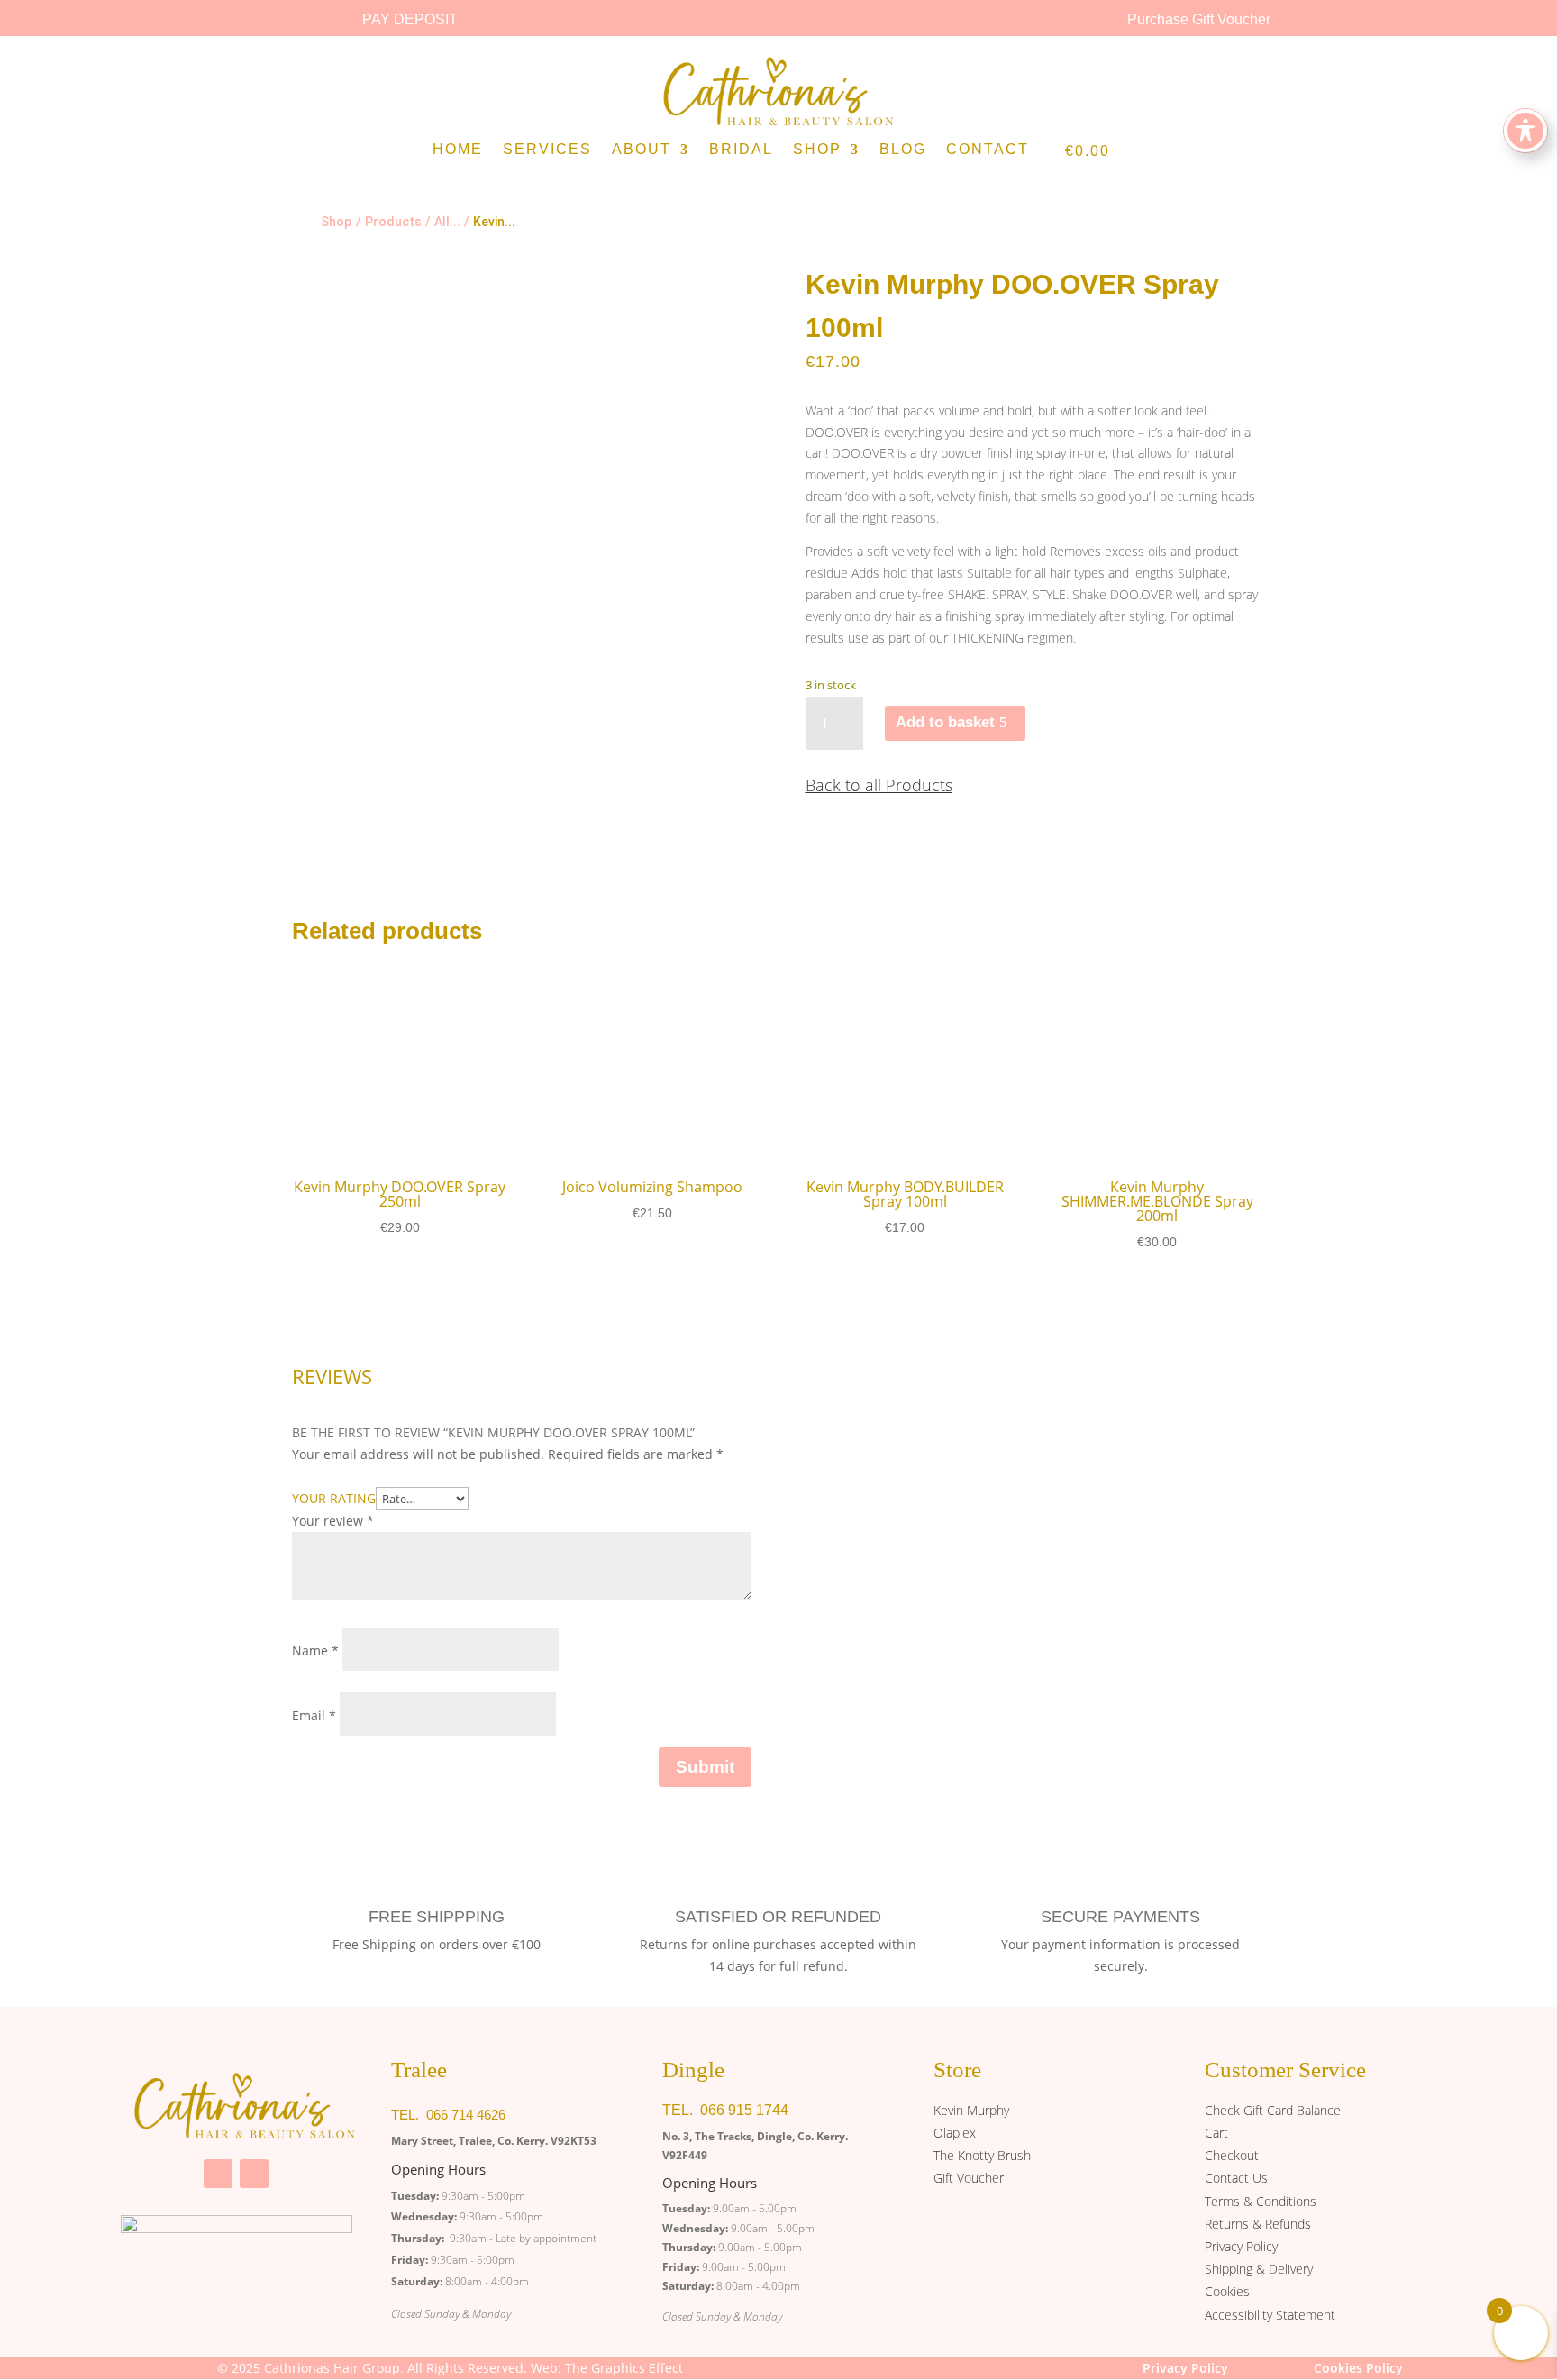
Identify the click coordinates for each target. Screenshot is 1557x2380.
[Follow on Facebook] (218, 2174)
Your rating (334, 1498)
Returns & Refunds (1258, 2224)
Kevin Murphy (971, 2110)
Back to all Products (879, 785)
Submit (705, 1767)
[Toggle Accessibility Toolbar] (1525, 131)
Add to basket (945, 722)
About (642, 150)
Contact (988, 150)
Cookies (1227, 2291)
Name (315, 1650)
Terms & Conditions (1261, 2201)
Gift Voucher (969, 2178)
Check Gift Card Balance (1273, 2110)
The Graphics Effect (624, 2368)
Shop (817, 150)
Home (458, 150)
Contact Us (1236, 2178)
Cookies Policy (1358, 2368)
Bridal (741, 150)
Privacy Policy (1241, 2246)
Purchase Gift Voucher (1199, 19)
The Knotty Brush (982, 2155)
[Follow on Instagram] (254, 2174)
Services (547, 150)
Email (314, 1715)
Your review (333, 1521)
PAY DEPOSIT (410, 19)
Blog (903, 150)
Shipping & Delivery (1259, 2269)
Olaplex (955, 2133)
